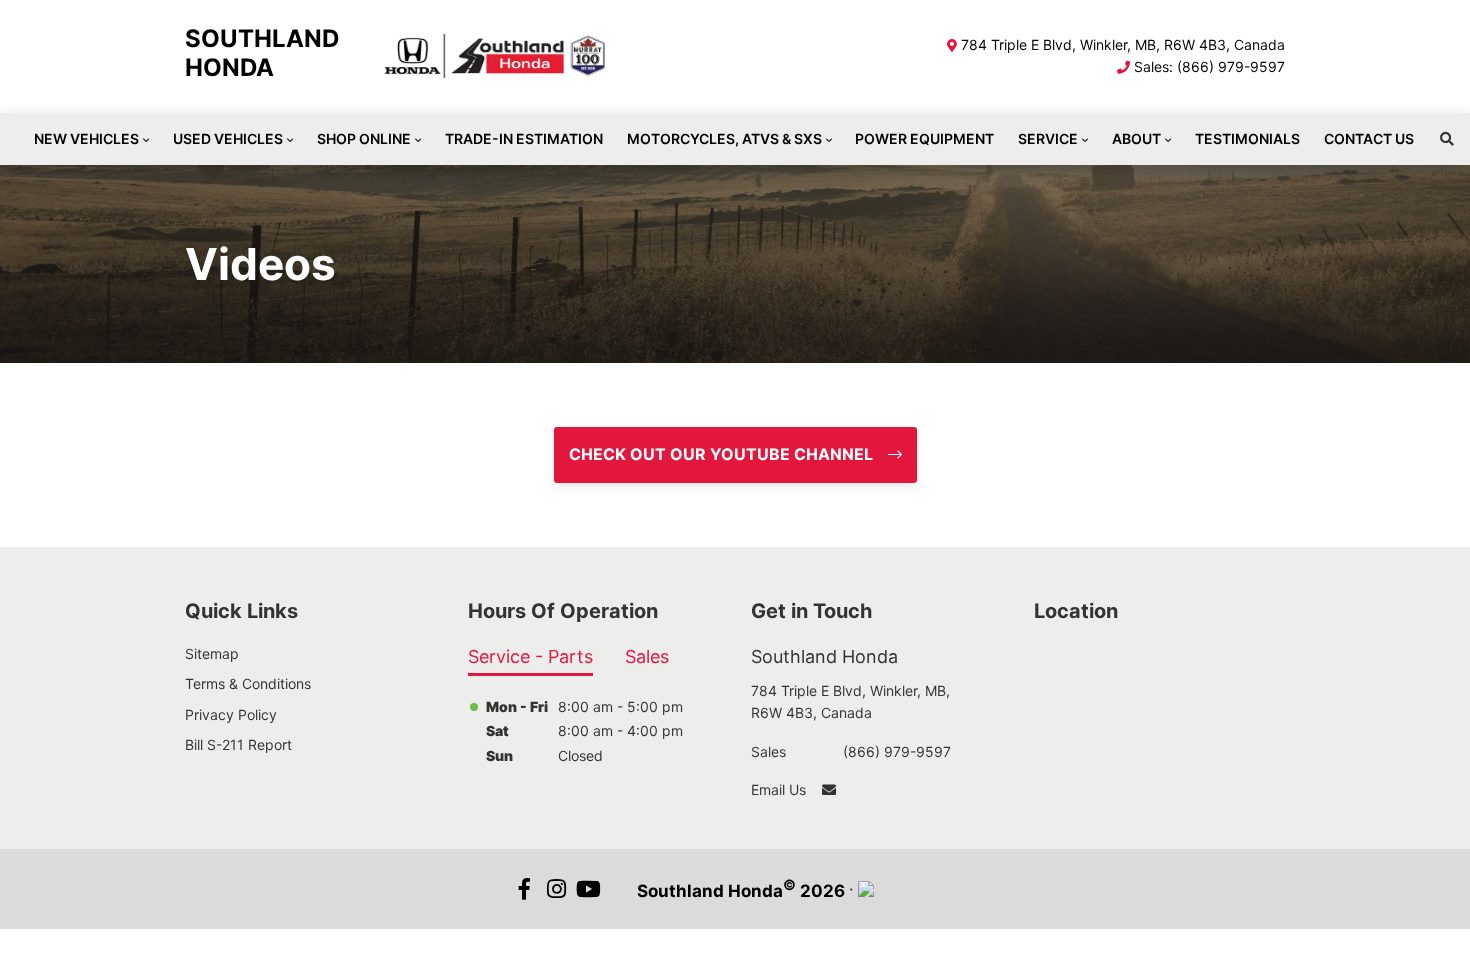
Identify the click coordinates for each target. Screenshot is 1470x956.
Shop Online (364, 138)
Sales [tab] (647, 656)
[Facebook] (525, 889)
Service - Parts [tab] (530, 656)
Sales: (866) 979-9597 (1209, 66)
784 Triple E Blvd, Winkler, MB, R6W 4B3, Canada (1123, 44)
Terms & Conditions (248, 683)
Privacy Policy (231, 714)
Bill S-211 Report (238, 744)
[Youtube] (589, 889)
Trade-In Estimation (524, 138)
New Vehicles (86, 138)
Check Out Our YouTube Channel (721, 454)
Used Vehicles (228, 138)
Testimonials (1247, 138)
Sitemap (212, 653)
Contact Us (1369, 138)
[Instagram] (557, 889)
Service (1048, 138)
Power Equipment (924, 138)
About (1136, 138)
